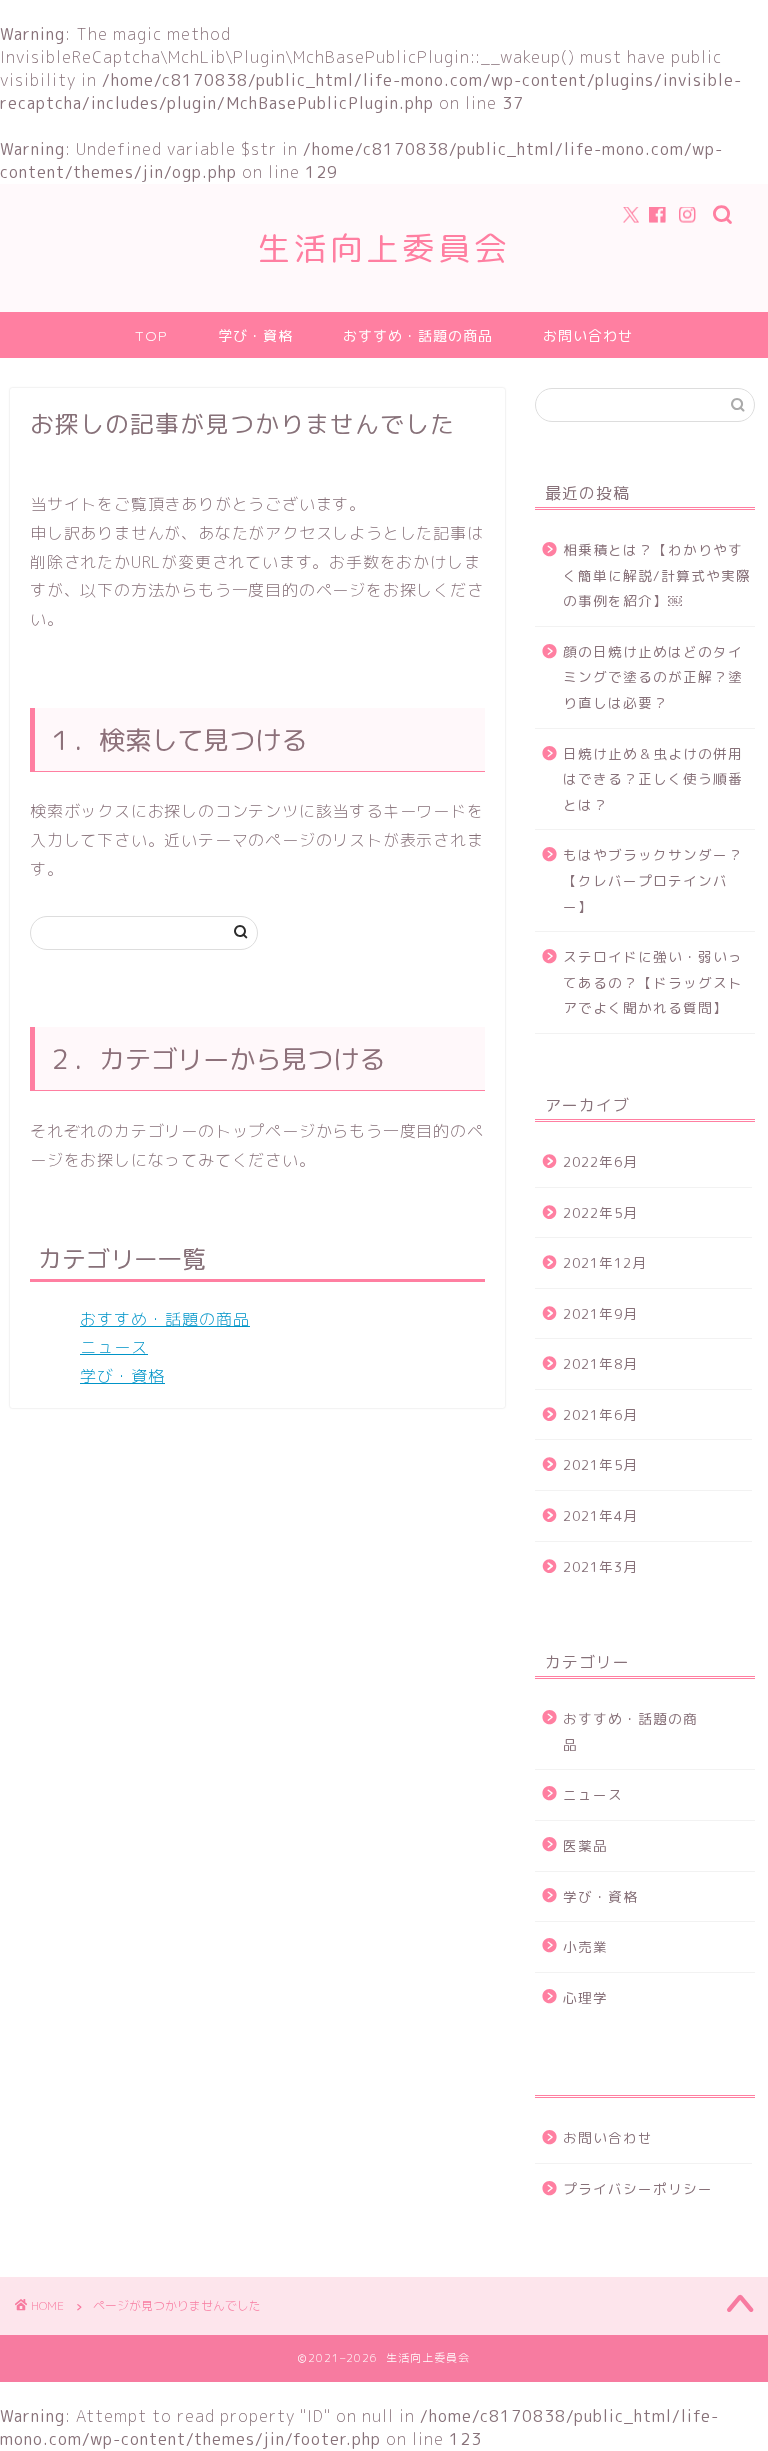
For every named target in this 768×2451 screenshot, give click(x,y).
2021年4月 (600, 1515)
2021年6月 (600, 1414)
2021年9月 (600, 1313)
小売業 (585, 1946)
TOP (151, 336)
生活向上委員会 (384, 247)
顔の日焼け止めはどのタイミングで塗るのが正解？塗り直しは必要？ (653, 677)
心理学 (585, 1997)
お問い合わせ (588, 336)
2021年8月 (600, 1363)
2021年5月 (600, 1464)
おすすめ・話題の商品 (418, 336)
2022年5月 (600, 1212)
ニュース (114, 1347)
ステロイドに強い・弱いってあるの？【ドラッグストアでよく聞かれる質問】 (653, 982)
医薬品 (585, 1845)
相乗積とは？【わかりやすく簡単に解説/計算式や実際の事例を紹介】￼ (657, 575)
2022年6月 (600, 1161)
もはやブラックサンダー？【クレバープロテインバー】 (653, 880)
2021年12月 (605, 1262)
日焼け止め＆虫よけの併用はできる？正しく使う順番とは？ (653, 779)
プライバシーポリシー (638, 2188)
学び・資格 (255, 336)
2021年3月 (600, 1566)
